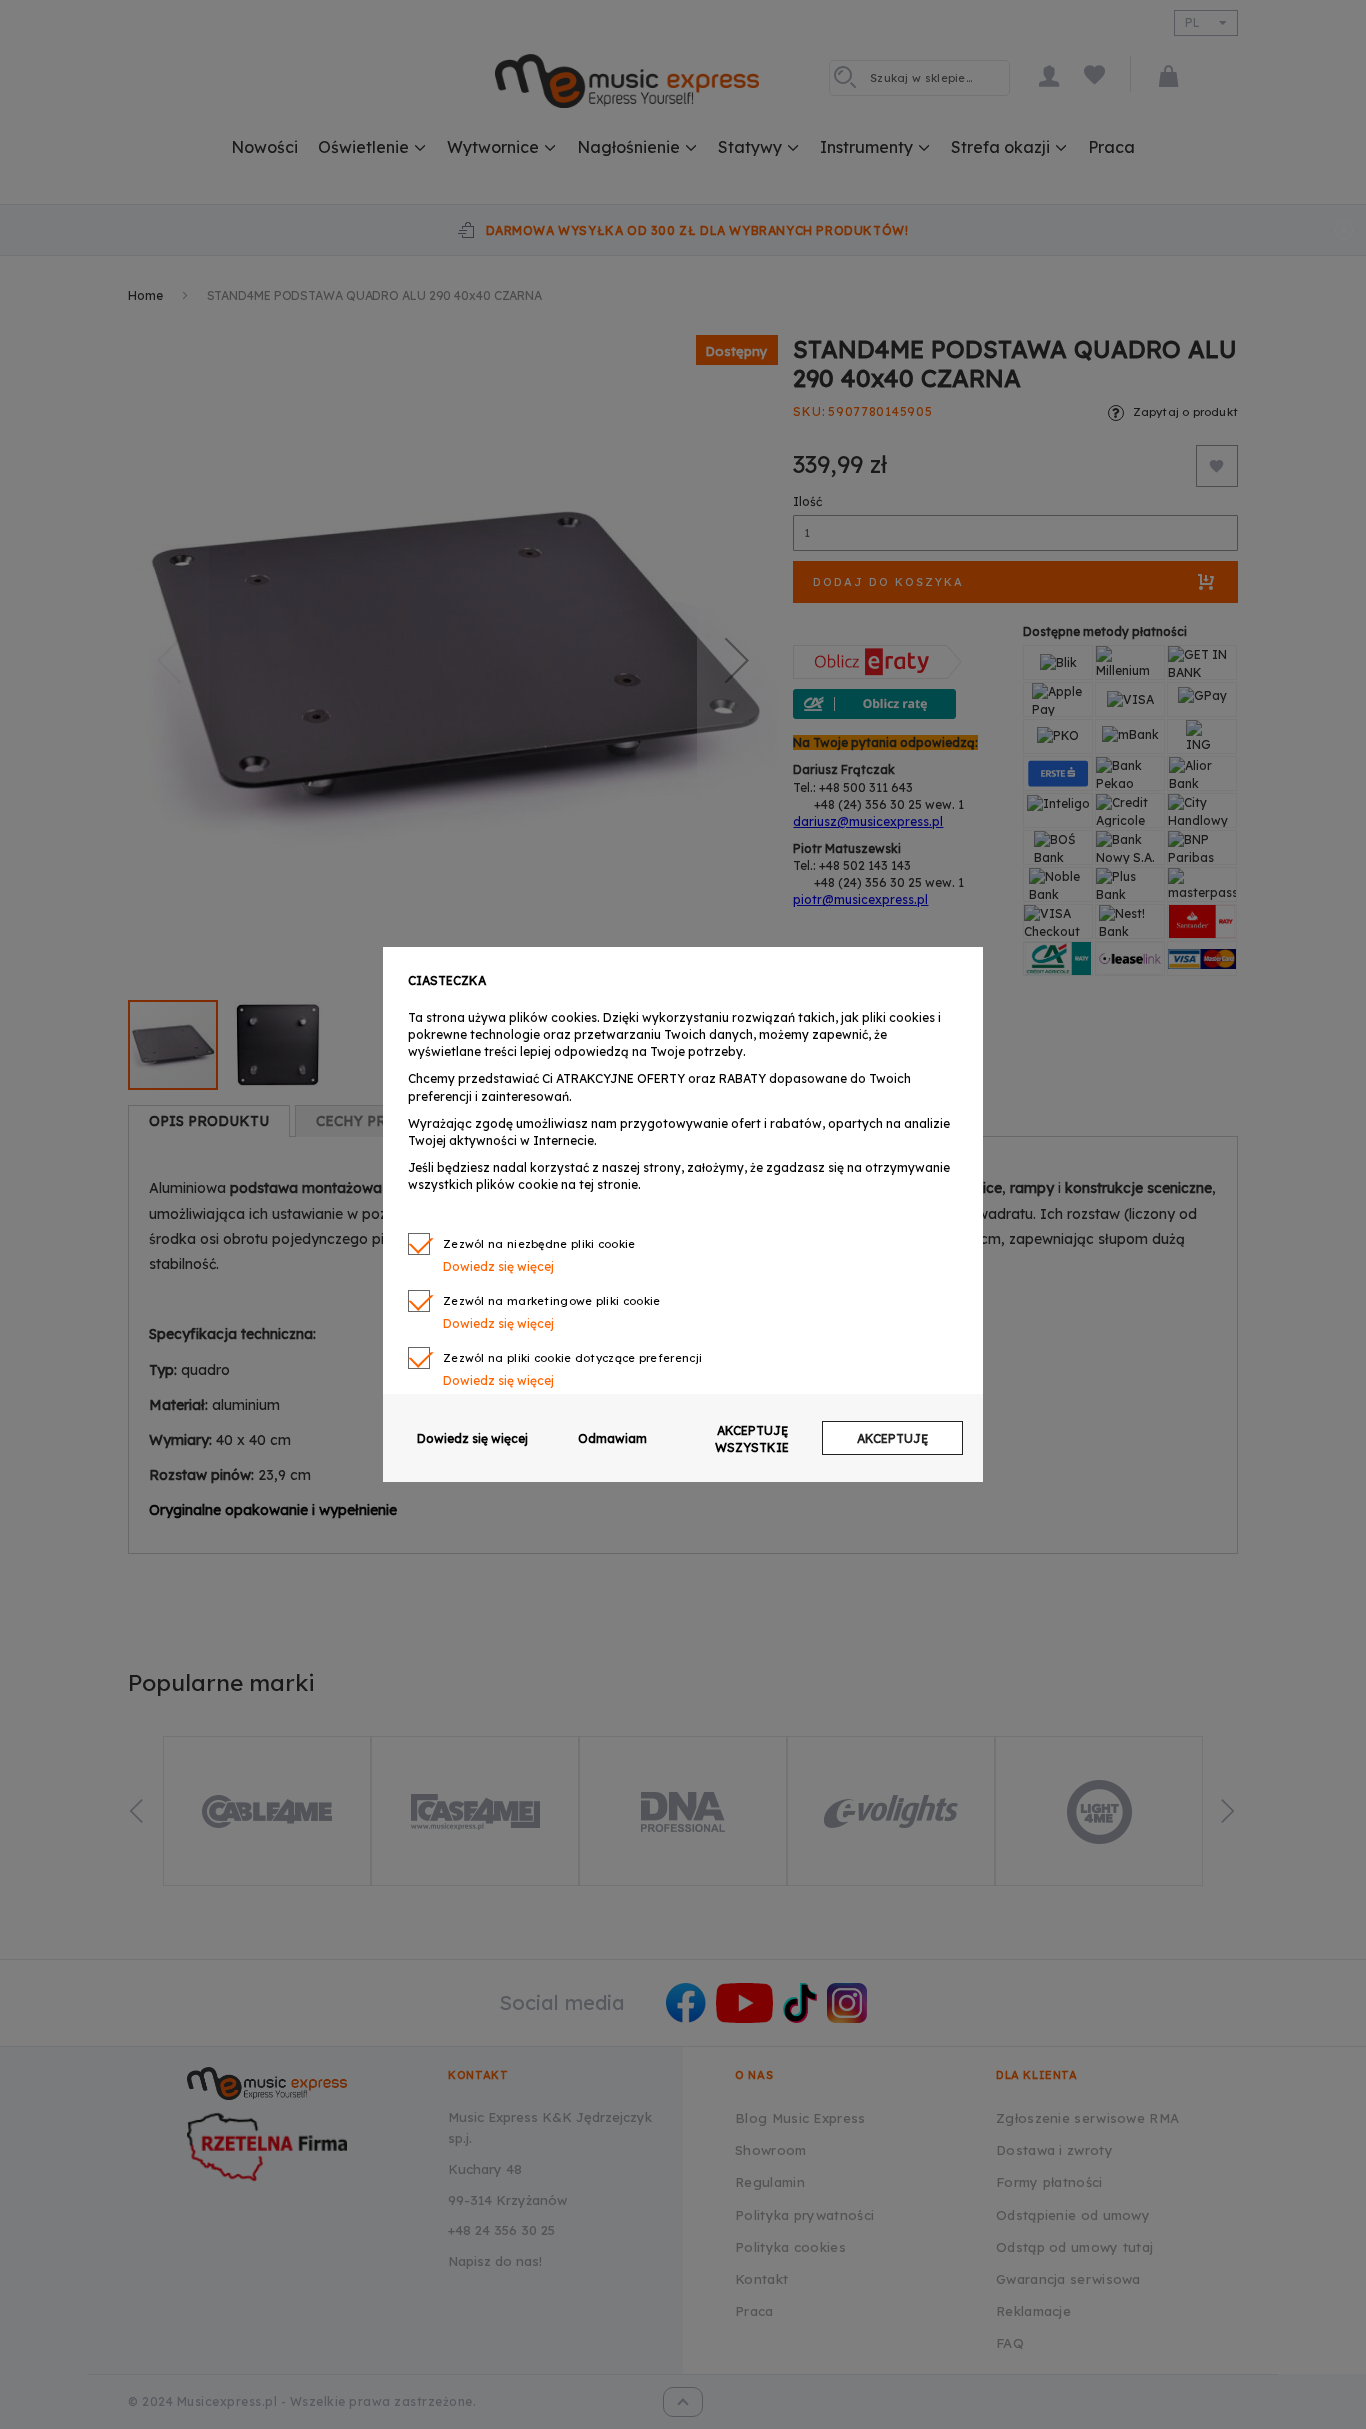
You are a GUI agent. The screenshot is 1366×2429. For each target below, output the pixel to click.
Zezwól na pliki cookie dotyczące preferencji (572, 1358)
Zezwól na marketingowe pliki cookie (552, 1301)
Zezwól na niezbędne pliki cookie (539, 1244)
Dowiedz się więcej (472, 1438)
